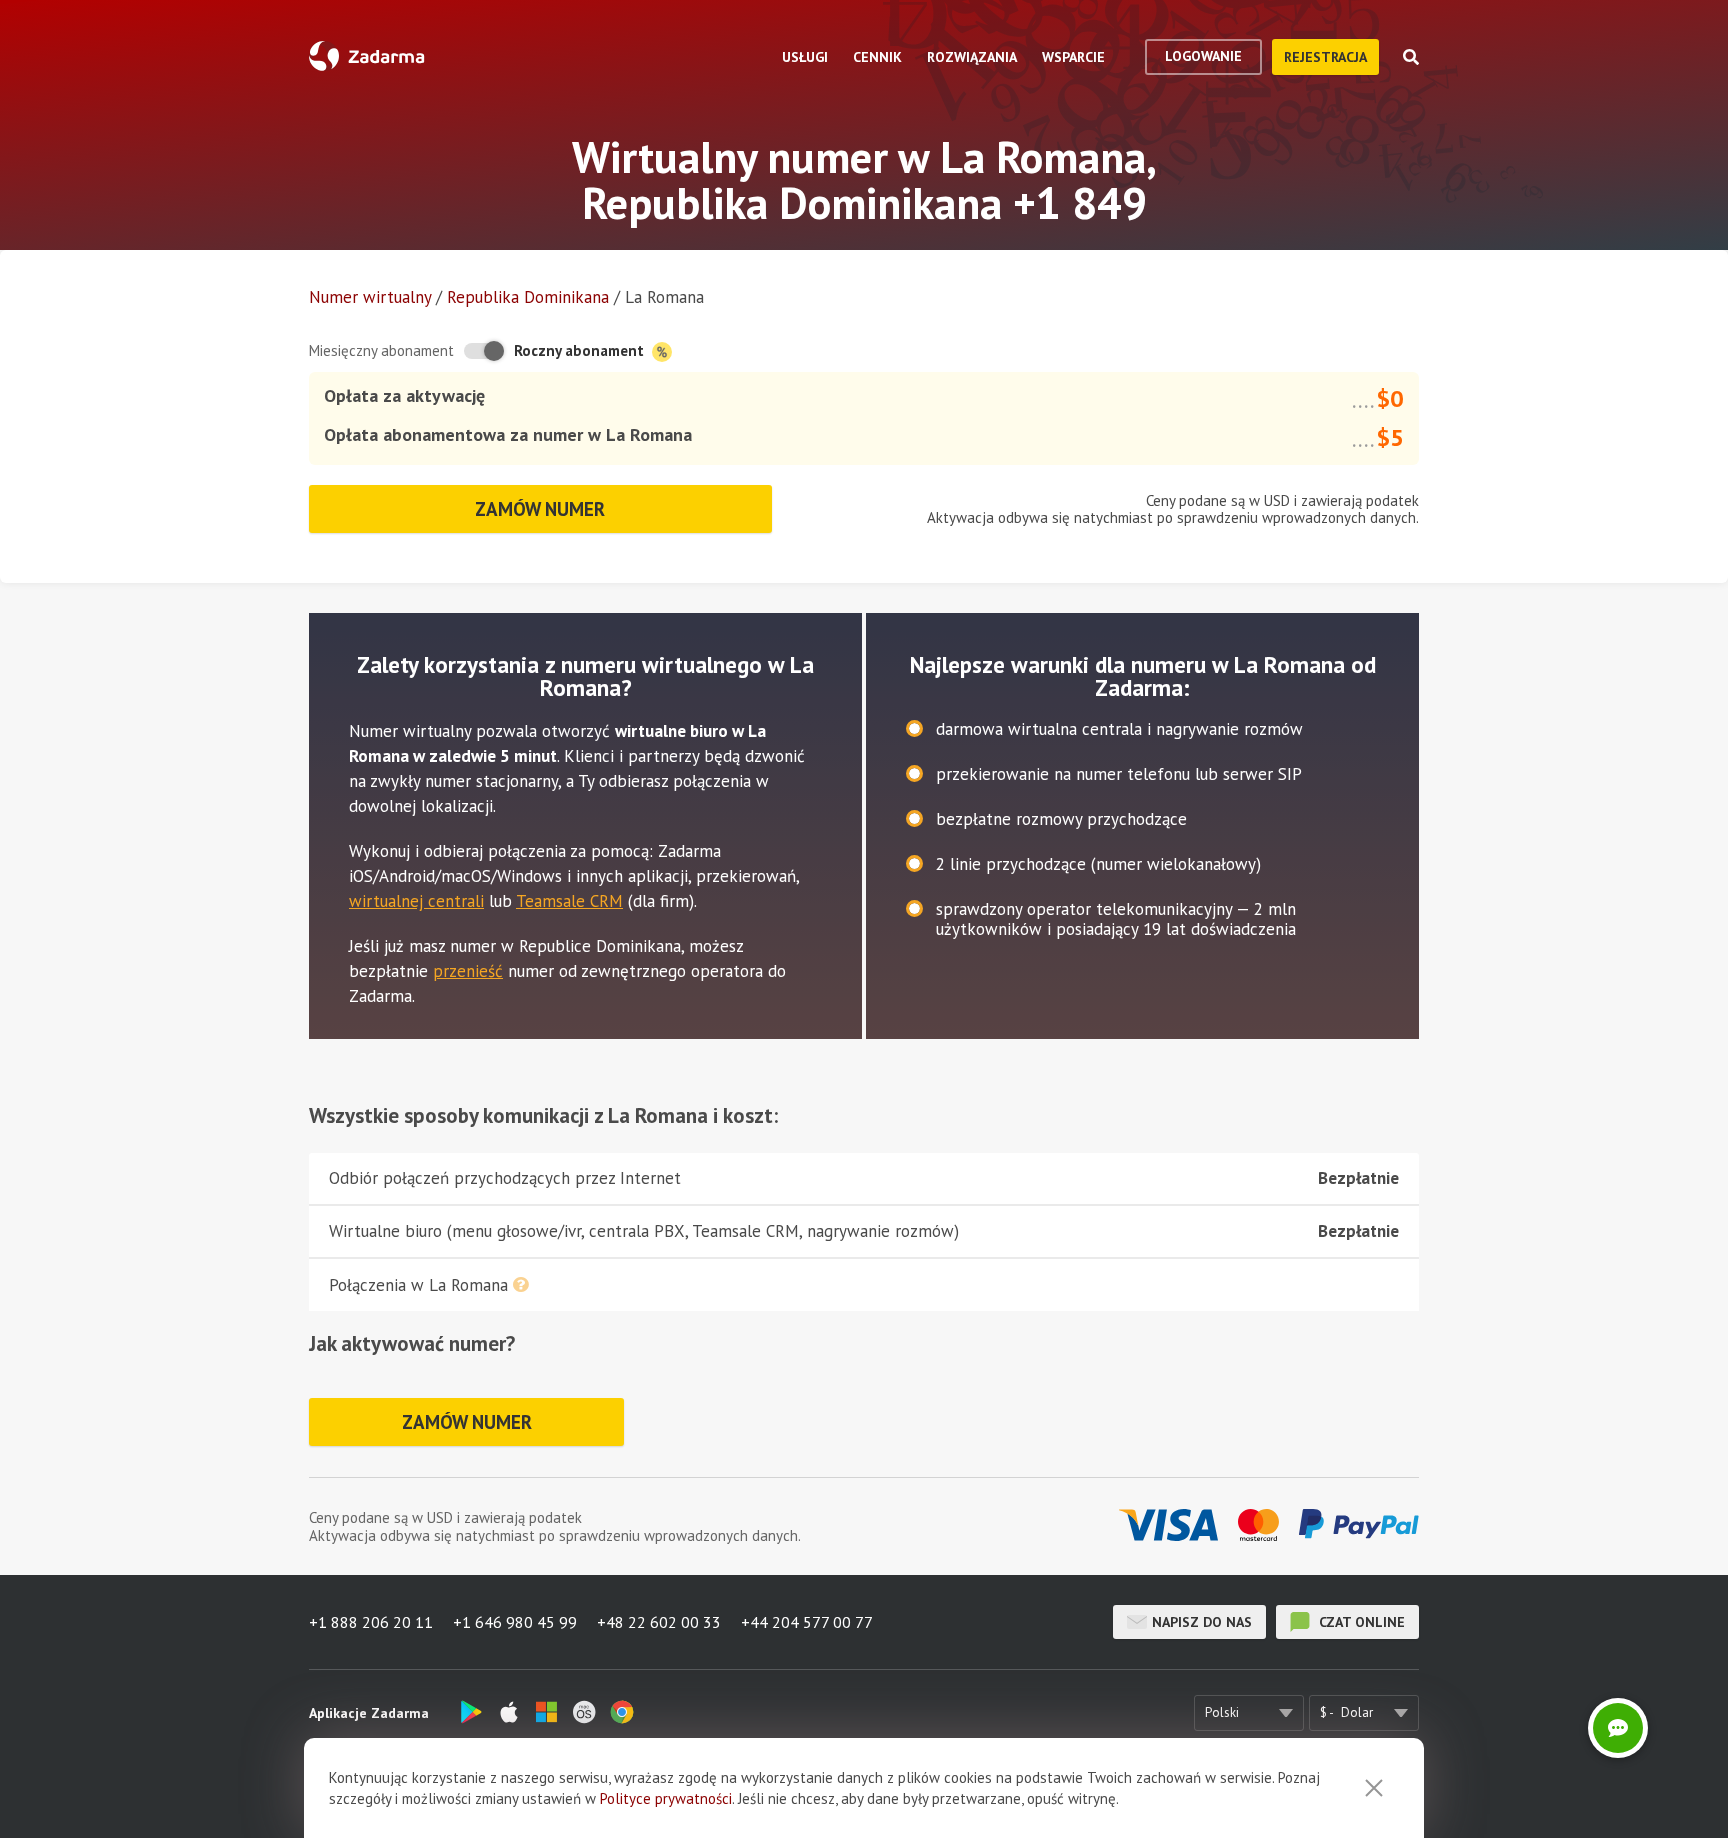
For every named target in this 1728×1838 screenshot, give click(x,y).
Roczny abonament (581, 350)
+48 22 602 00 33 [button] (659, 1622)
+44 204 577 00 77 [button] (807, 1622)
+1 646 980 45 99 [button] (515, 1622)
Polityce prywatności (666, 1798)
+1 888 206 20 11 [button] (371, 1622)
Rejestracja (1325, 57)
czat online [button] (1360, 1622)
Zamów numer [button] (540, 509)
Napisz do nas (1202, 1622)
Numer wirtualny (370, 297)
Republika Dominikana (528, 297)
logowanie (1203, 56)
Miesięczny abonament (381, 350)
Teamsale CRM (569, 901)
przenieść (468, 971)
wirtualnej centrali (416, 901)
